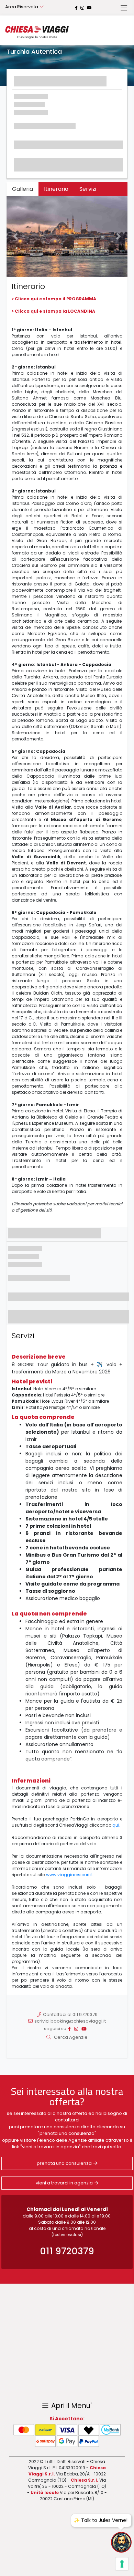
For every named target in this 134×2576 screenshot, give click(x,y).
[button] (16, 236)
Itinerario (56, 189)
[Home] (37, 32)
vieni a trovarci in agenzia (64, 2183)
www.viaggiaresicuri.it (69, 1875)
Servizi (88, 189)
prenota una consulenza (64, 2163)
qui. (116, 1825)
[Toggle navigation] (124, 8)
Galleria (23, 189)
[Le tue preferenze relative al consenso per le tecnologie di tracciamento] (122, 2564)
